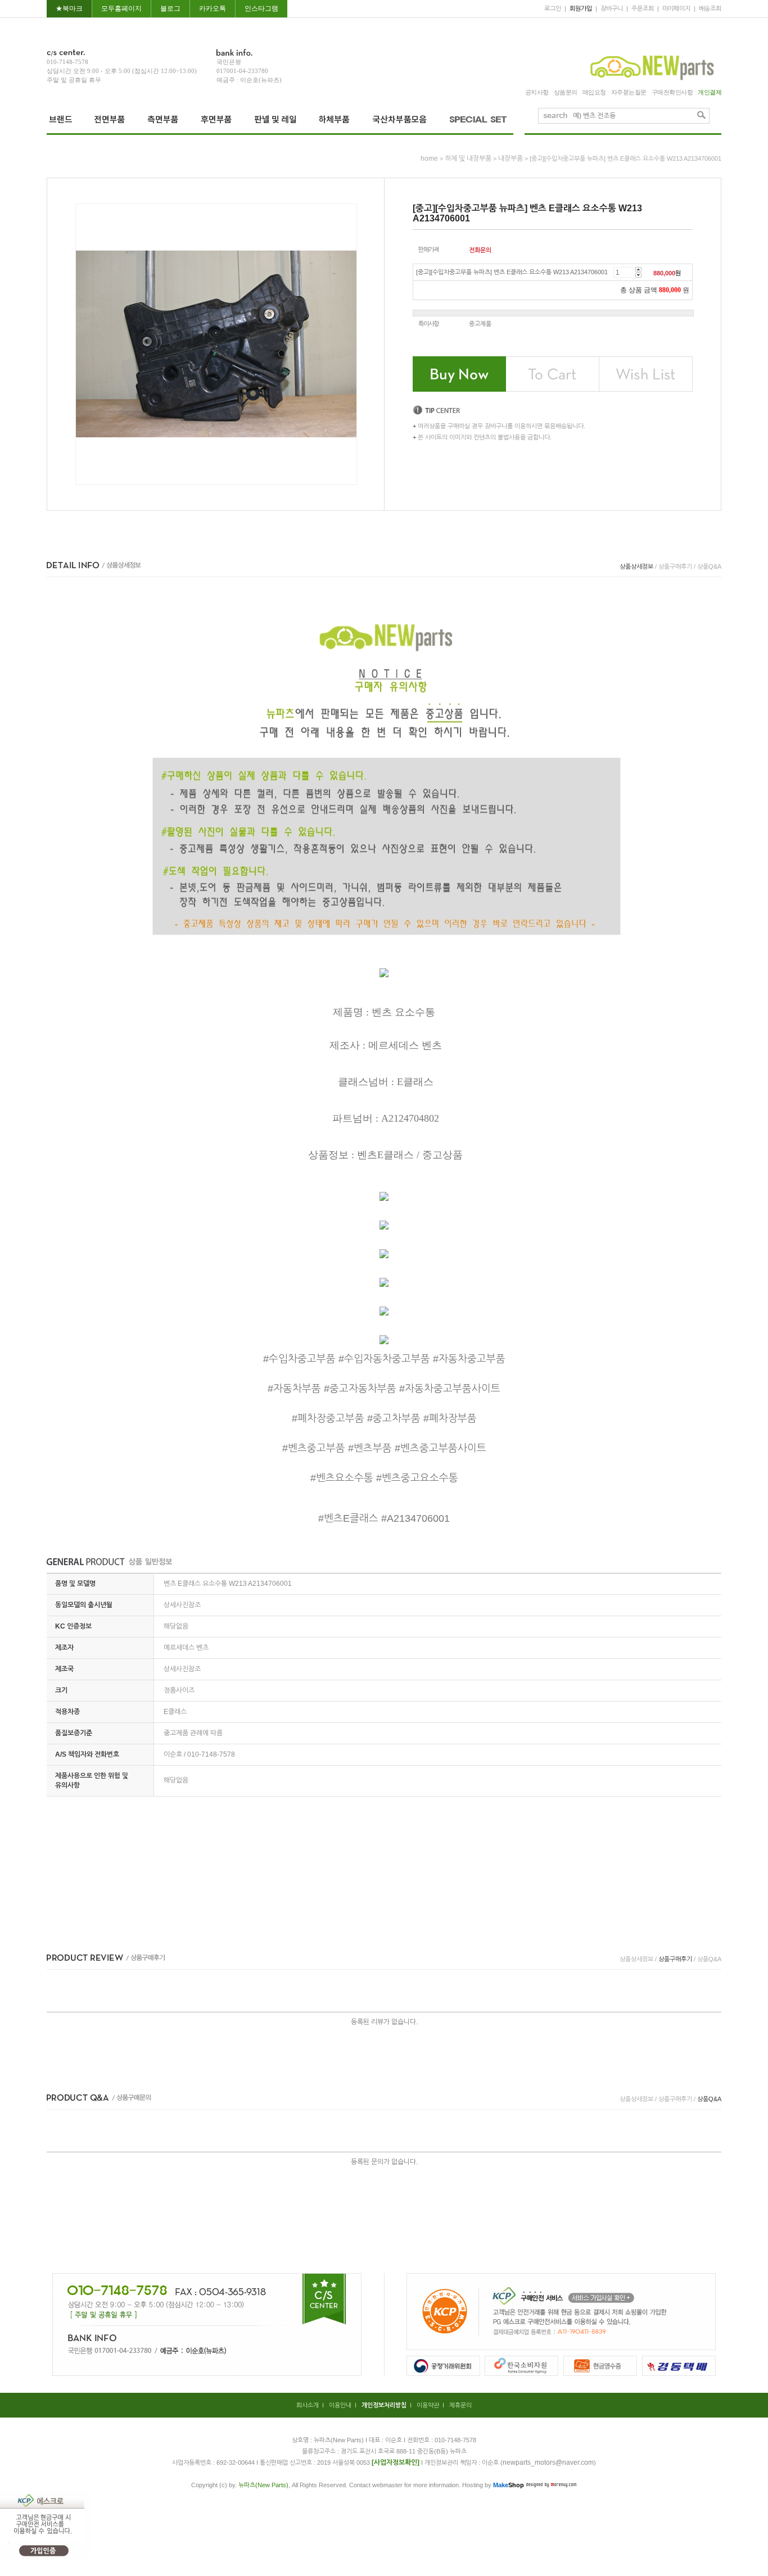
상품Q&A (709, 566)
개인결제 (710, 92)
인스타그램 (261, 8)
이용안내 (340, 2405)
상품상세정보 (636, 566)
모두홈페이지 (121, 8)
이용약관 (428, 2405)
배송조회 (710, 8)
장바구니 (612, 8)
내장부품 (511, 158)
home (429, 158)
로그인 (553, 8)
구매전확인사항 (672, 92)
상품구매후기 (675, 566)
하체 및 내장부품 (468, 158)
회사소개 (308, 2405)
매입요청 (594, 92)
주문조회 (643, 8)
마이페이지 (676, 8)
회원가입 (581, 8)
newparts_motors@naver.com (548, 2462)
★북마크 (69, 8)
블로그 (170, 8)
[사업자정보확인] (396, 2462)
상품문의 (566, 92)
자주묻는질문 (629, 92)
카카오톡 (213, 8)
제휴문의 (460, 2405)
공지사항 (537, 92)
